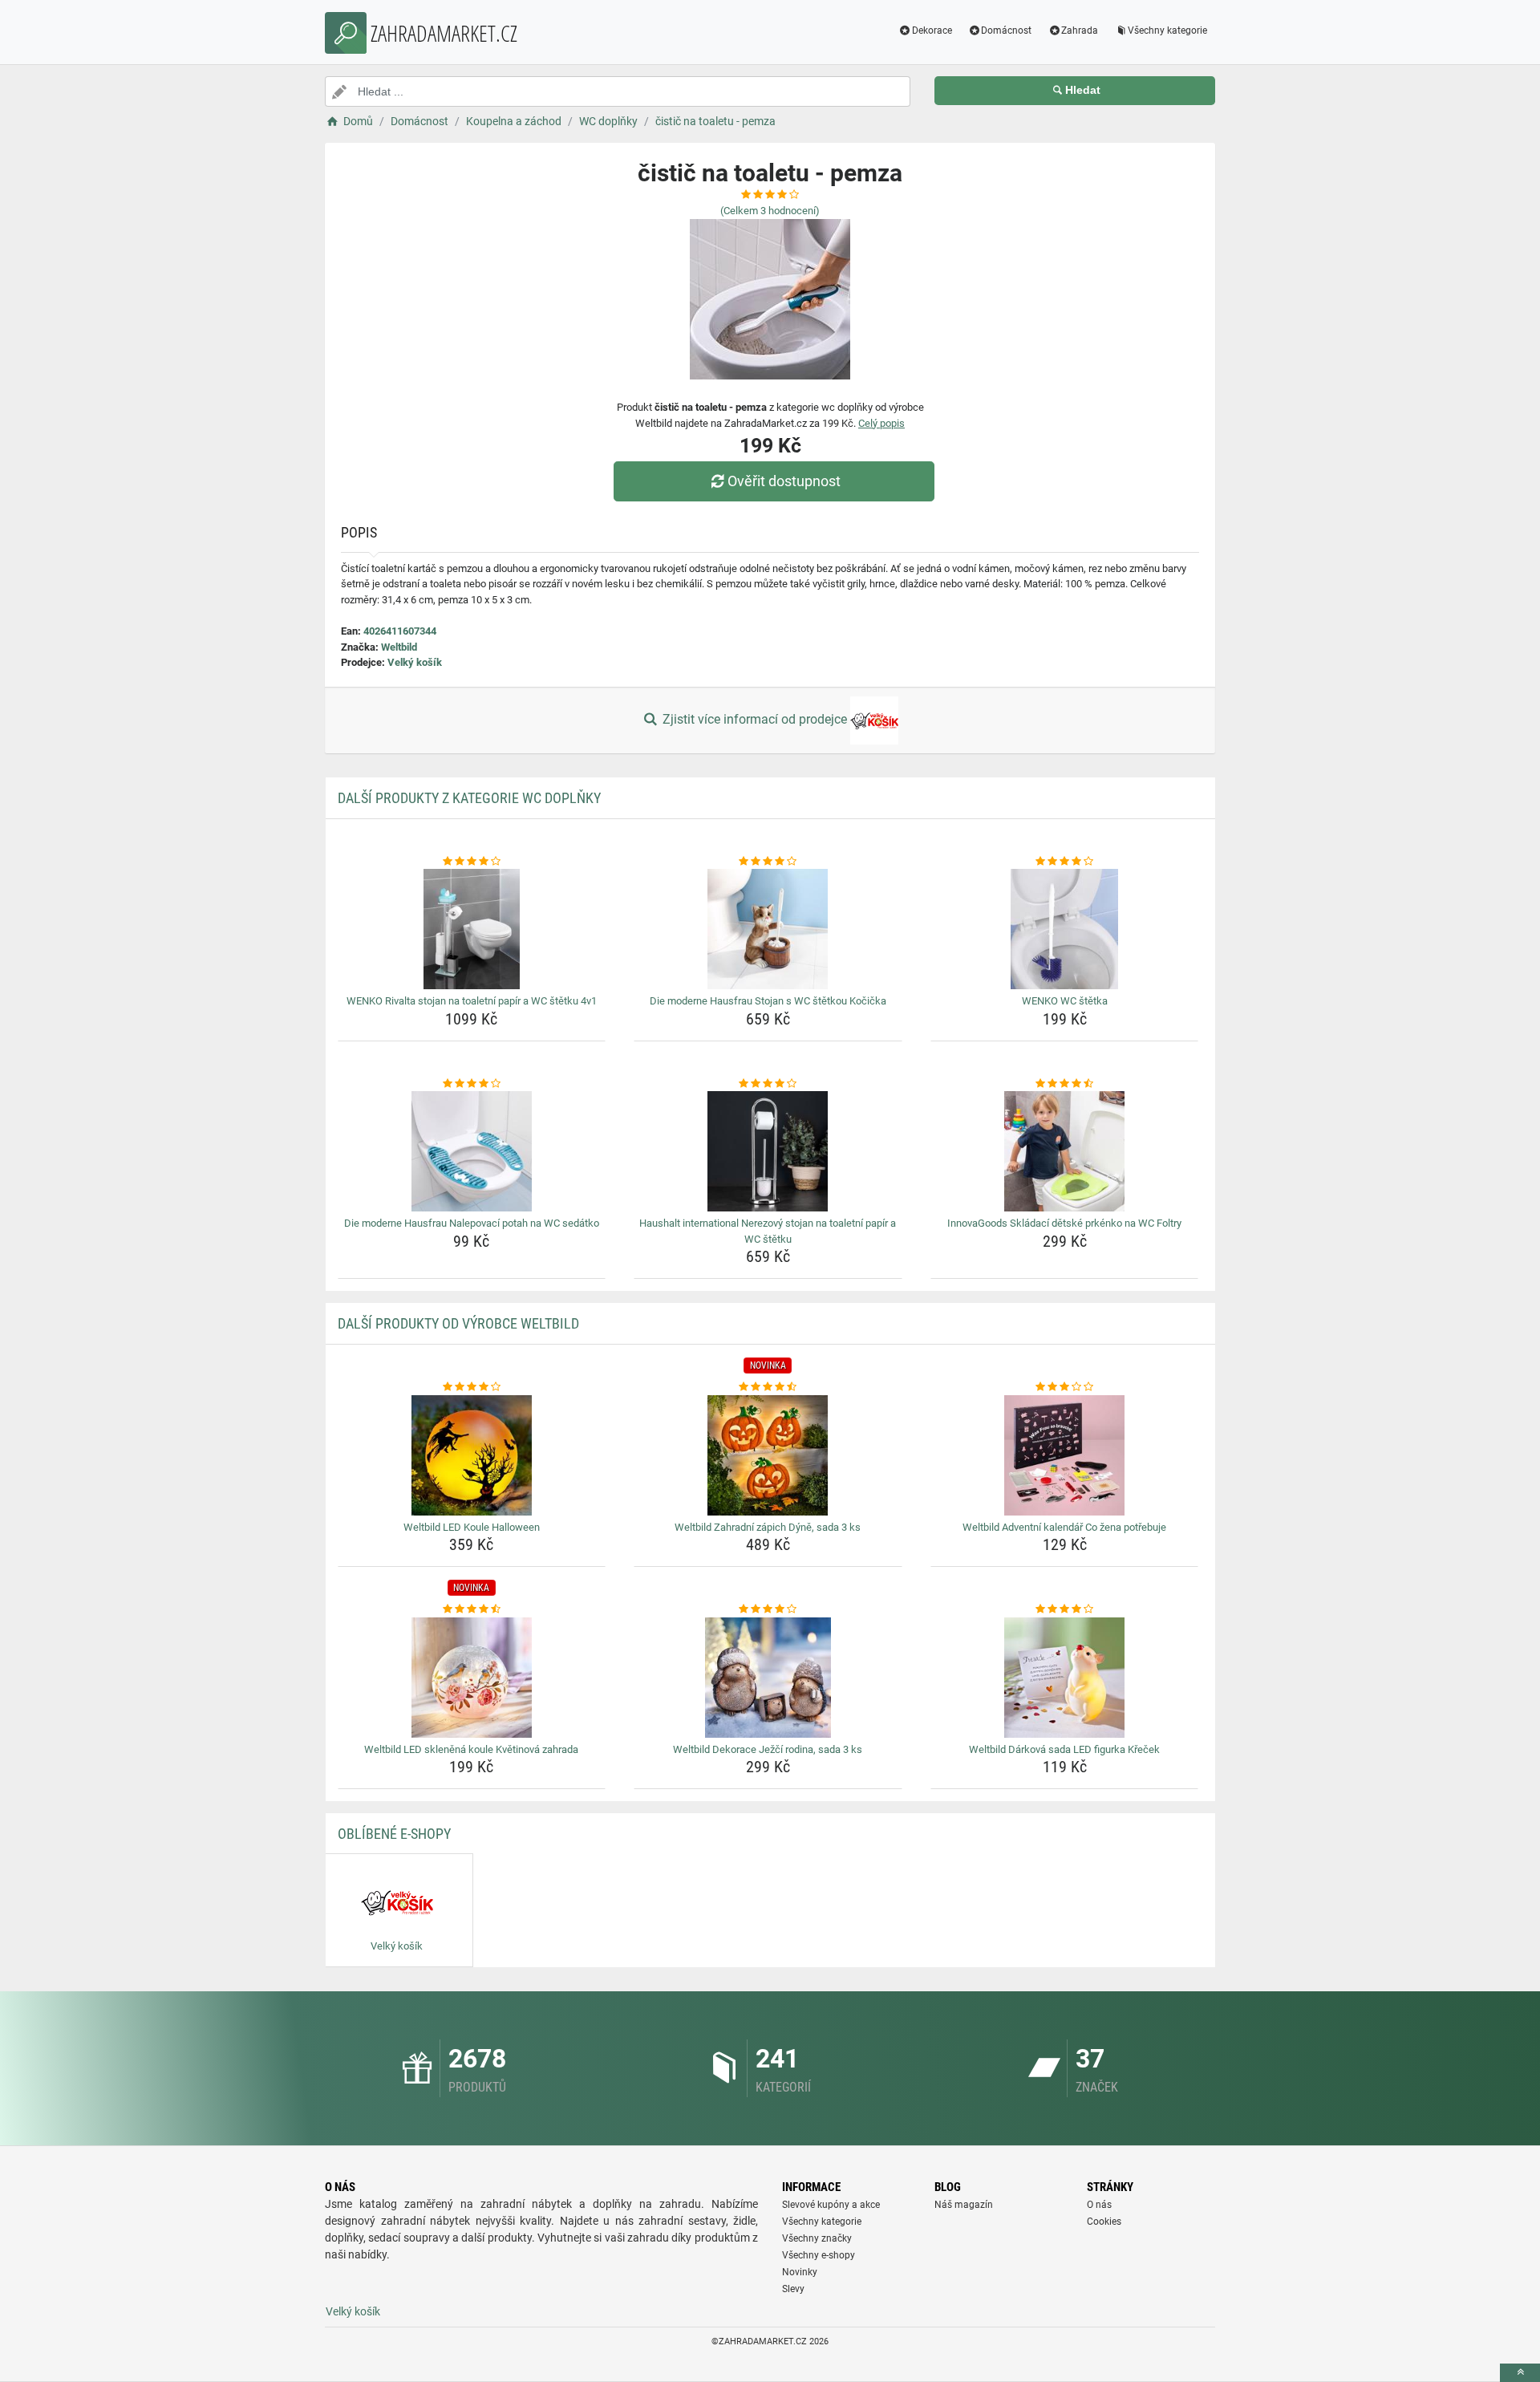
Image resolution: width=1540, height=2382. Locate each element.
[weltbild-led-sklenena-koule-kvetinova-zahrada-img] (472, 1678)
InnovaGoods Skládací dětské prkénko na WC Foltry (1064, 1223)
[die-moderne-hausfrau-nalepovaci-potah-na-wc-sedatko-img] (472, 1151)
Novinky (800, 2272)
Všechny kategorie (1167, 30)
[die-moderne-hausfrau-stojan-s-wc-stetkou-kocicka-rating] (768, 862)
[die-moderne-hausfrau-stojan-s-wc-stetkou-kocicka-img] (768, 929)
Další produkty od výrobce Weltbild (458, 1323)
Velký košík (415, 662)
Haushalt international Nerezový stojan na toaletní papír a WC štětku (768, 1231)
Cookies (1104, 2222)
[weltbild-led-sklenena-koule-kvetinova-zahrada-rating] (472, 1609)
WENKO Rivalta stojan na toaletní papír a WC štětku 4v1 (472, 1001)
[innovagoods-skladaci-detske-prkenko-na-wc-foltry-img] (1065, 1151)
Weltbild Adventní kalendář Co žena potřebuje (1064, 1527)
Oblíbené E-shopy (394, 1834)
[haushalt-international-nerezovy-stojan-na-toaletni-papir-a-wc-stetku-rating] (768, 1084)
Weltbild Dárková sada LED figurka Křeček (1064, 1749)
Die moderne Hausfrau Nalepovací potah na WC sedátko (472, 1223)
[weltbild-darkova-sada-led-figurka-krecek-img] (1065, 1678)
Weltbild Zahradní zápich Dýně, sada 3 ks (768, 1527)
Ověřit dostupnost (784, 481)
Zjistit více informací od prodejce (755, 719)
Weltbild (399, 647)
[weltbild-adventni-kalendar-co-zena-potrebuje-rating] (1065, 1387)
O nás (1099, 2205)
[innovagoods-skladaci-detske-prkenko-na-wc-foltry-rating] (1065, 1084)
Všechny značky (817, 2238)
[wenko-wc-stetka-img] (1065, 929)
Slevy (793, 2289)
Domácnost (1006, 30)
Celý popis (881, 423)
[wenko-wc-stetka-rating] (1065, 862)
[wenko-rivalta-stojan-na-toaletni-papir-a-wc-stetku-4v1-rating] (472, 862)
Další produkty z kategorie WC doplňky (469, 798)
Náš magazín (964, 2205)
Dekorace (932, 30)
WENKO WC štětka (1065, 1001)
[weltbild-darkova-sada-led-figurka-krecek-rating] (1065, 1609)
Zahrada (1080, 30)
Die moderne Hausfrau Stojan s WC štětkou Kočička (768, 1001)
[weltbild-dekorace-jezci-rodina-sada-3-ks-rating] (768, 1609)
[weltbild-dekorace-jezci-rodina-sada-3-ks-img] (768, 1678)
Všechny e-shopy (819, 2255)
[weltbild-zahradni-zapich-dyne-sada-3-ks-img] (768, 1455)
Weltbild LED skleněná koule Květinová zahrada (471, 1749)
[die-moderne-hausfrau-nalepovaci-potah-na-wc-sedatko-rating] (472, 1084)
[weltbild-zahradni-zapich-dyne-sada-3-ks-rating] (768, 1387)
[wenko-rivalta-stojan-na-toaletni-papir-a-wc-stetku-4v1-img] (472, 929)
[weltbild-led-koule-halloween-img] (472, 1455)
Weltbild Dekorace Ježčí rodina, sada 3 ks (768, 1749)
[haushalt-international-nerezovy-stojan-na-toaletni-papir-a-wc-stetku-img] (768, 1151)
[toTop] (1520, 2373)
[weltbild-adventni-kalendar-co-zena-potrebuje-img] (1065, 1455)
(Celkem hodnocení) (770, 211)
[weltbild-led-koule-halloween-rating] (472, 1387)
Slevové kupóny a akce (831, 2205)
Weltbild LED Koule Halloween (472, 1527)
